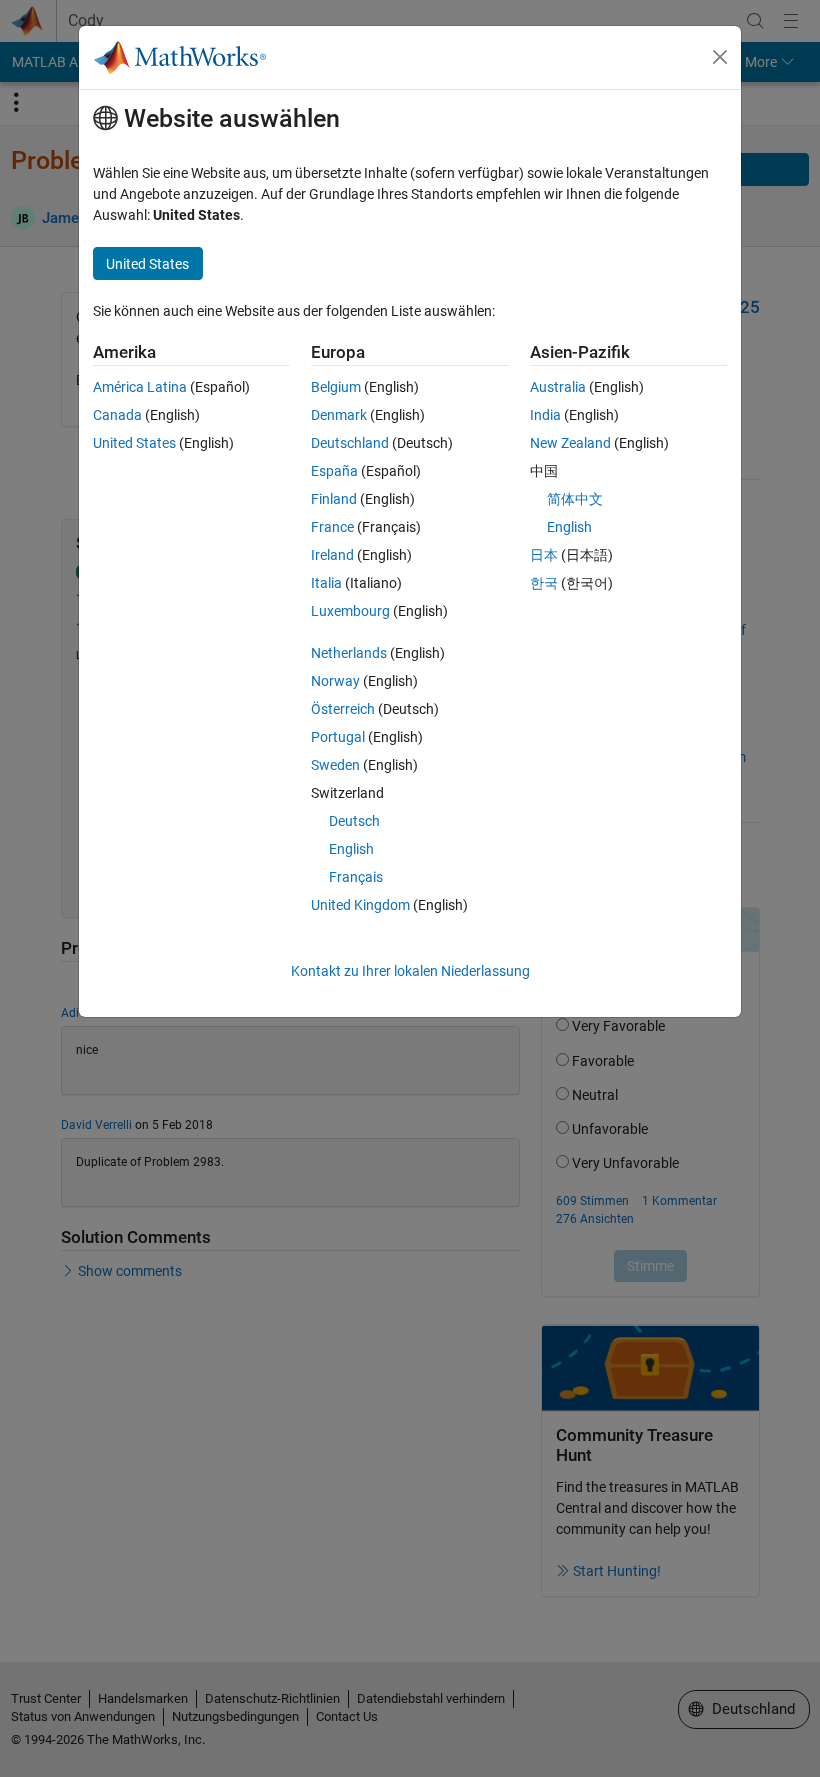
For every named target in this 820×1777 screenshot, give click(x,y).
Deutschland (350, 443)
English (351, 849)
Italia (326, 583)
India (545, 415)
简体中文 (575, 499)
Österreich (343, 709)
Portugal (338, 737)
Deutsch (354, 821)
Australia (558, 387)
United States (134, 443)
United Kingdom (360, 905)
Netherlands (349, 653)
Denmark (339, 415)
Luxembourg (350, 611)
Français (356, 877)
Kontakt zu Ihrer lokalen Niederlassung (410, 971)
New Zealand (570, 443)
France (332, 527)
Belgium (336, 387)
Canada (117, 415)
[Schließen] (720, 57)
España (334, 471)
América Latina (140, 387)
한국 (544, 583)
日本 (544, 555)
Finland (334, 499)
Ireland (332, 555)
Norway (335, 681)
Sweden (335, 765)
